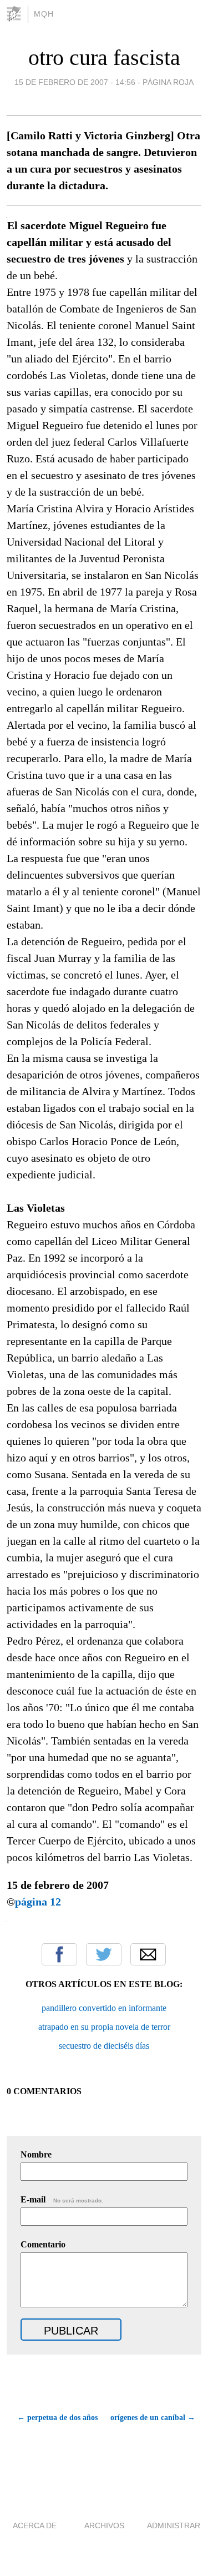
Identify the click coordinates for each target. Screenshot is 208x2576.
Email (148, 1954)
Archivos (104, 2525)
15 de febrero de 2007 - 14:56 (75, 82)
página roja (168, 82)
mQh (44, 14)
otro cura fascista (104, 57)
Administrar (174, 2525)
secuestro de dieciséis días (104, 2046)
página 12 (38, 1902)
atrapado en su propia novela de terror (104, 2027)
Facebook (59, 1954)
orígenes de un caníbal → (153, 2418)
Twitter (104, 1954)
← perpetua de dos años (57, 2418)
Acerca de (35, 2525)
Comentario (43, 2244)
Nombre (36, 2154)
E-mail (62, 2199)
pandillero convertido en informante (104, 2008)
